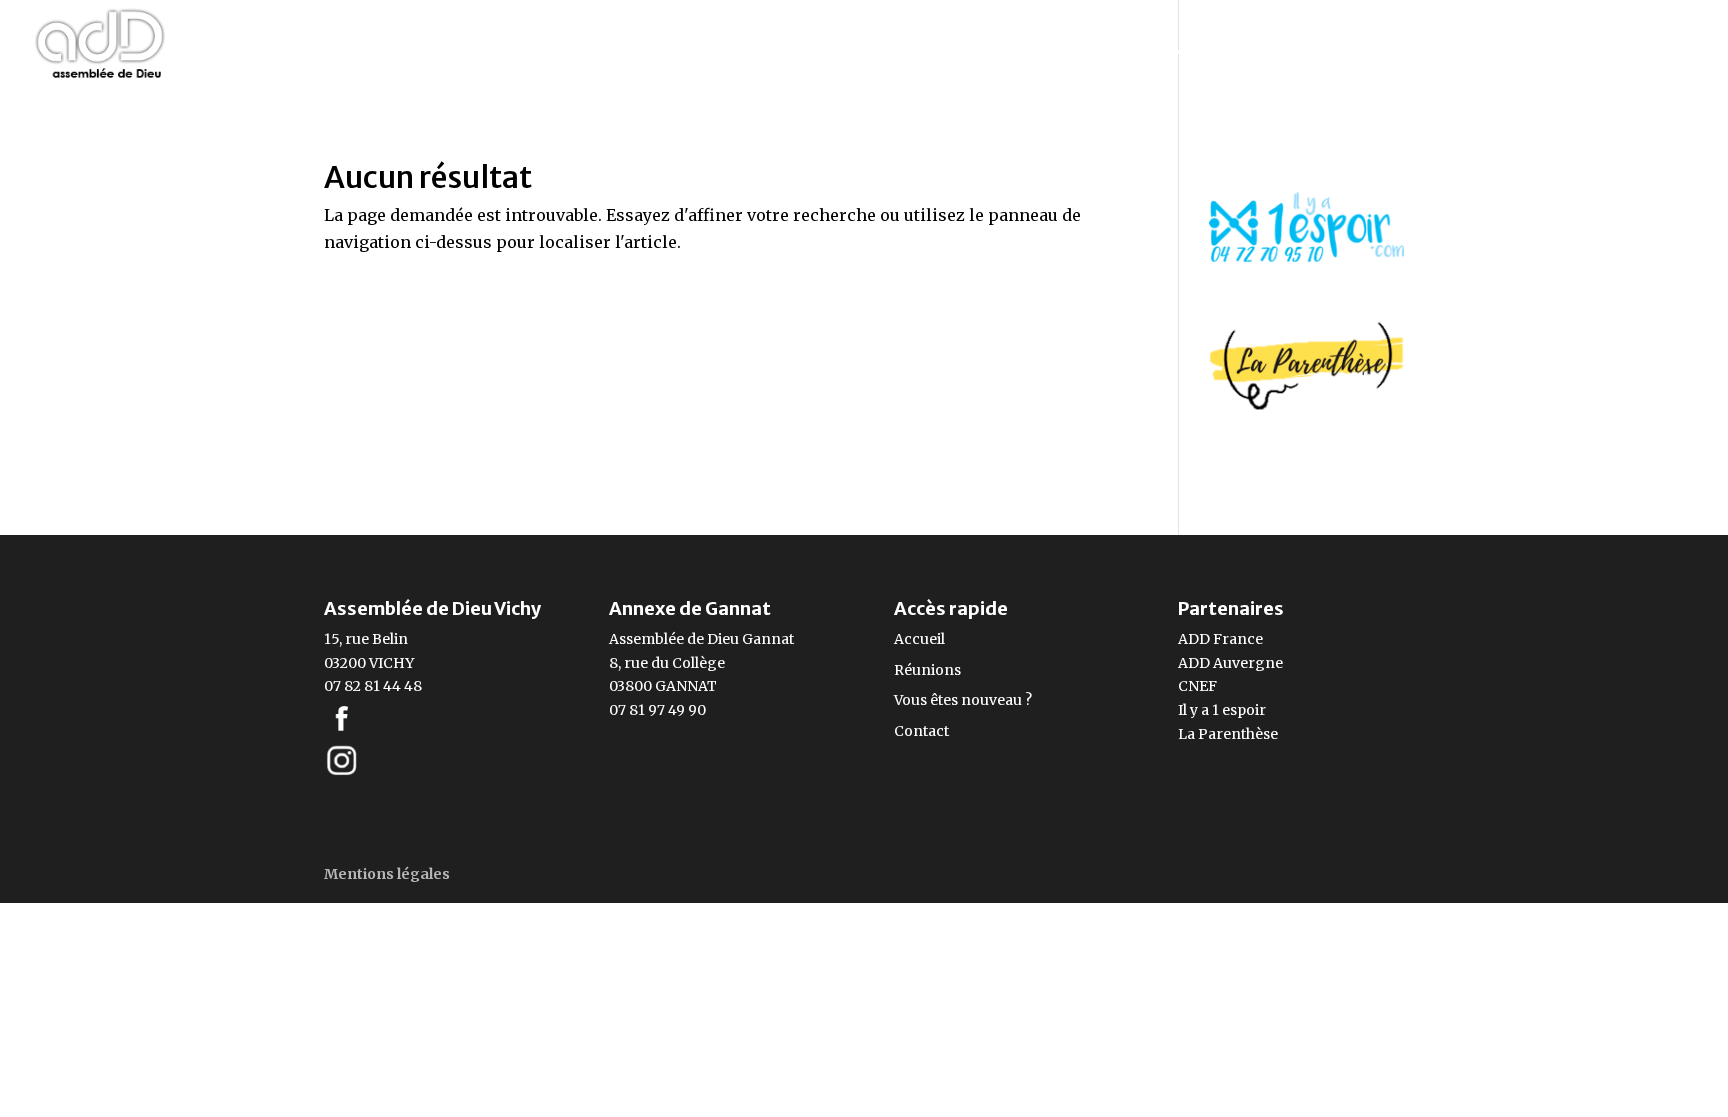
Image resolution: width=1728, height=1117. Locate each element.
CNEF (1197, 686)
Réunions (927, 670)
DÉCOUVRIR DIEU (1372, 52)
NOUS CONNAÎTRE (878, 52)
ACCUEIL (526, 52)
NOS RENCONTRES (670, 52)
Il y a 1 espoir (1222, 710)
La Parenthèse (1228, 734)
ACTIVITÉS (1047, 52)
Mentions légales (387, 874)
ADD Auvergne (1230, 663)
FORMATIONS (1193, 52)
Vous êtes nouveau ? (963, 700)
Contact (921, 731)
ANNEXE (1530, 52)
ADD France (1220, 639)
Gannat (768, 639)
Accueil (919, 639)
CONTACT (1655, 52)
